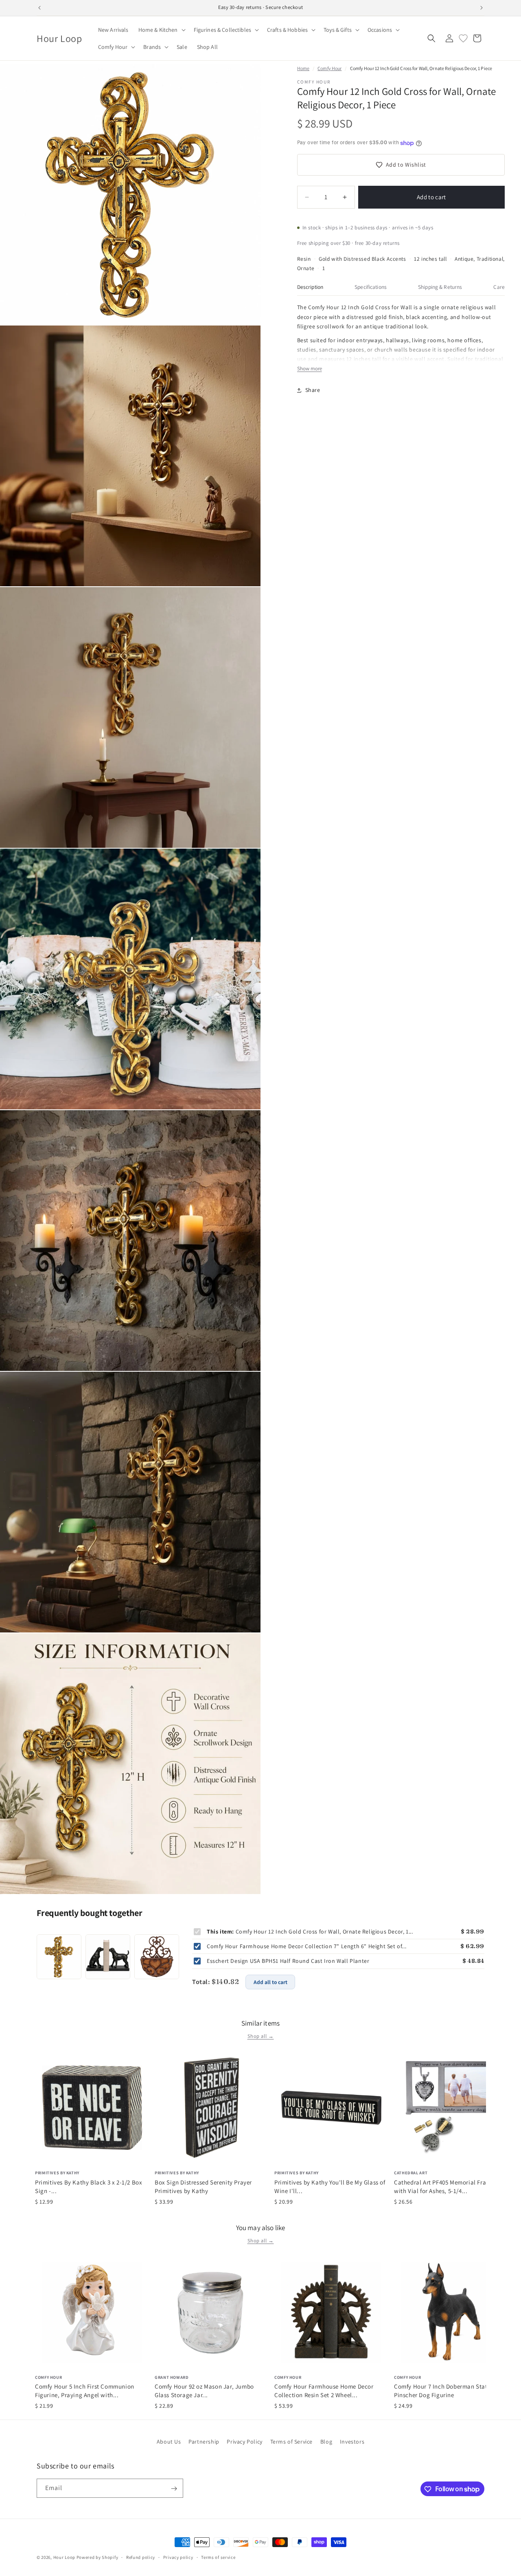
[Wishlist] (463, 38)
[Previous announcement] (39, 8)
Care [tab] (499, 287)
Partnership (204, 2442)
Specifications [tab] (371, 287)
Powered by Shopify (97, 2557)
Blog (326, 2442)
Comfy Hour (329, 68)
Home (303, 68)
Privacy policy (178, 2557)
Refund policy (141, 2557)
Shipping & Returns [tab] (440, 287)
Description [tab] (310, 287)
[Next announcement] (482, 8)
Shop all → (261, 2036)
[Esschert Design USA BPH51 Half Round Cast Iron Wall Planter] (157, 1957)
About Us (169, 2442)
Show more (310, 369)
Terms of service (218, 2557)
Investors (352, 2442)
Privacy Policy (244, 2442)
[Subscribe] (174, 2489)
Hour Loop (64, 2557)
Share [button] (313, 390)
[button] (161, 30)
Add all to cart (270, 1982)
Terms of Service (292, 2442)
